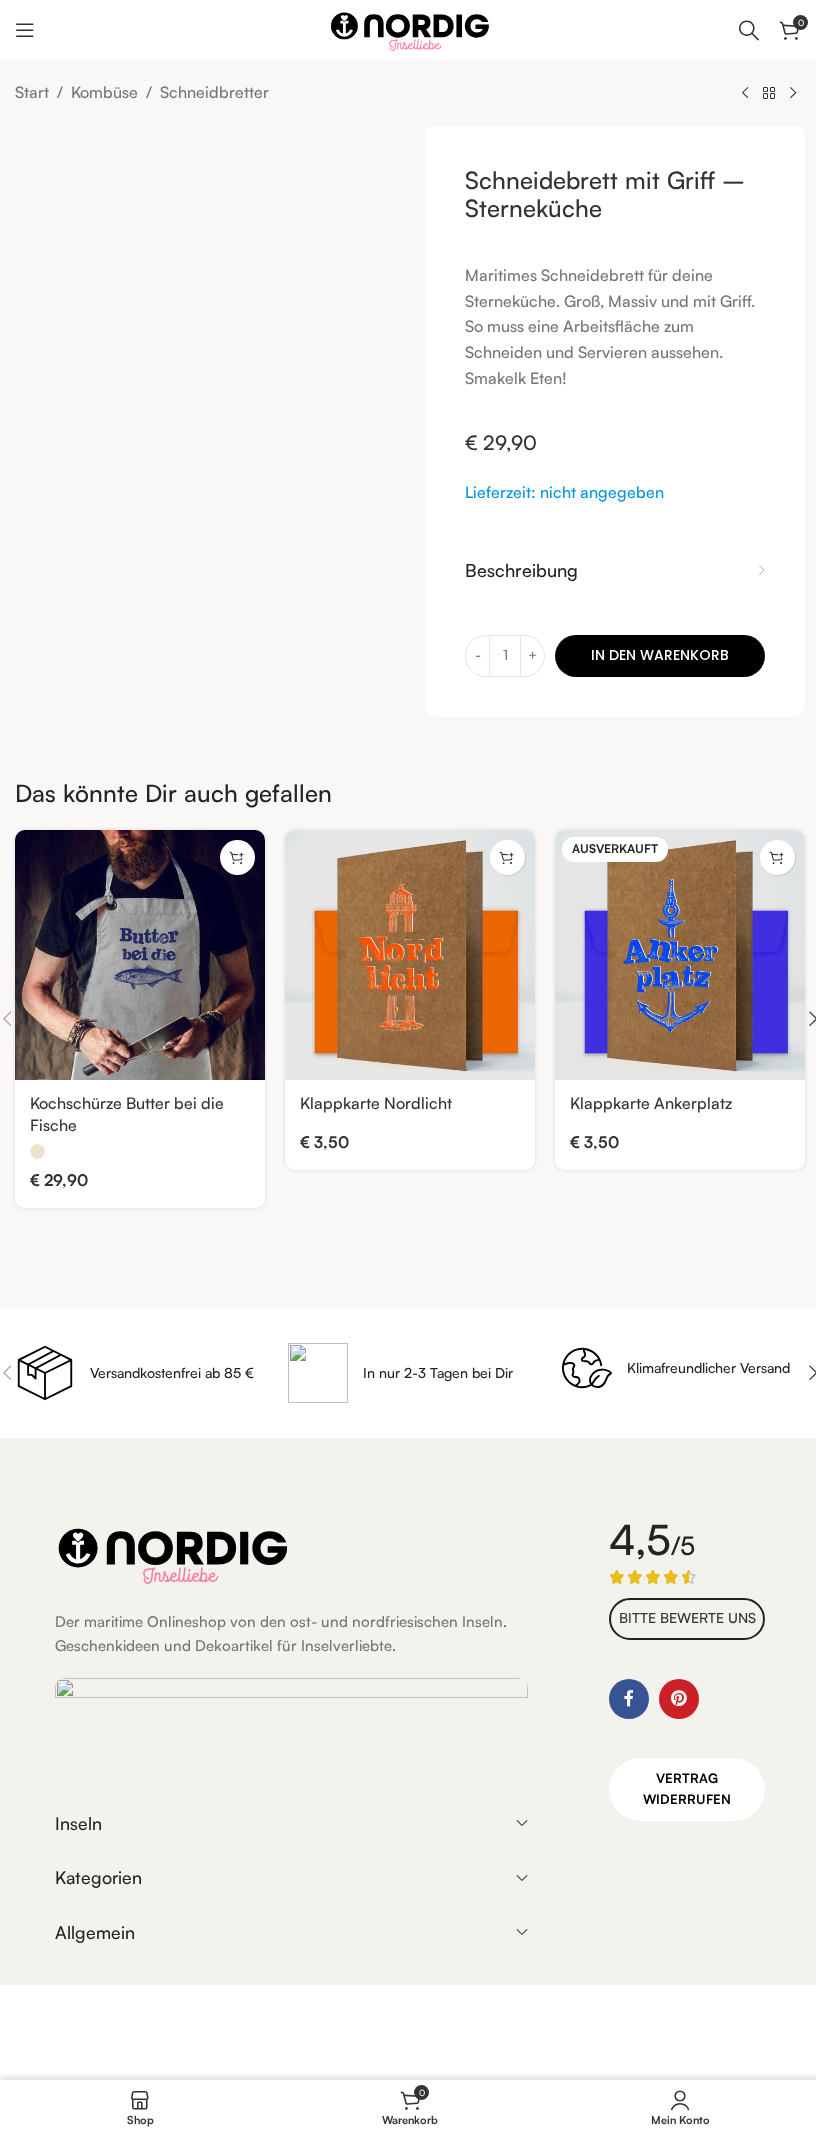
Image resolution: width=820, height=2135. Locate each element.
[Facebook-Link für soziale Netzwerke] (629, 1699)
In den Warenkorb (660, 655)
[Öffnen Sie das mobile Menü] (25, 30)
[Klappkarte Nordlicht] (410, 955)
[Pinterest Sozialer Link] (679, 1699)
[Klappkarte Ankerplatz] (680, 955)
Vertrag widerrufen (687, 1788)
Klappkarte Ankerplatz (651, 1103)
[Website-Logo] (410, 28)
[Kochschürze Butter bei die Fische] (140, 955)
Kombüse (104, 92)
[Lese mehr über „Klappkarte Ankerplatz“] (777, 857)
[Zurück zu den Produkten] (769, 94)
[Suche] (749, 30)
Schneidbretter (214, 92)
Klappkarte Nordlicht (376, 1103)
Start (32, 92)
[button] (507, 857)
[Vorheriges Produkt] (745, 94)
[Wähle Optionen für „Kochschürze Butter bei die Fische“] (237, 857)
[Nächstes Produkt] (793, 94)
